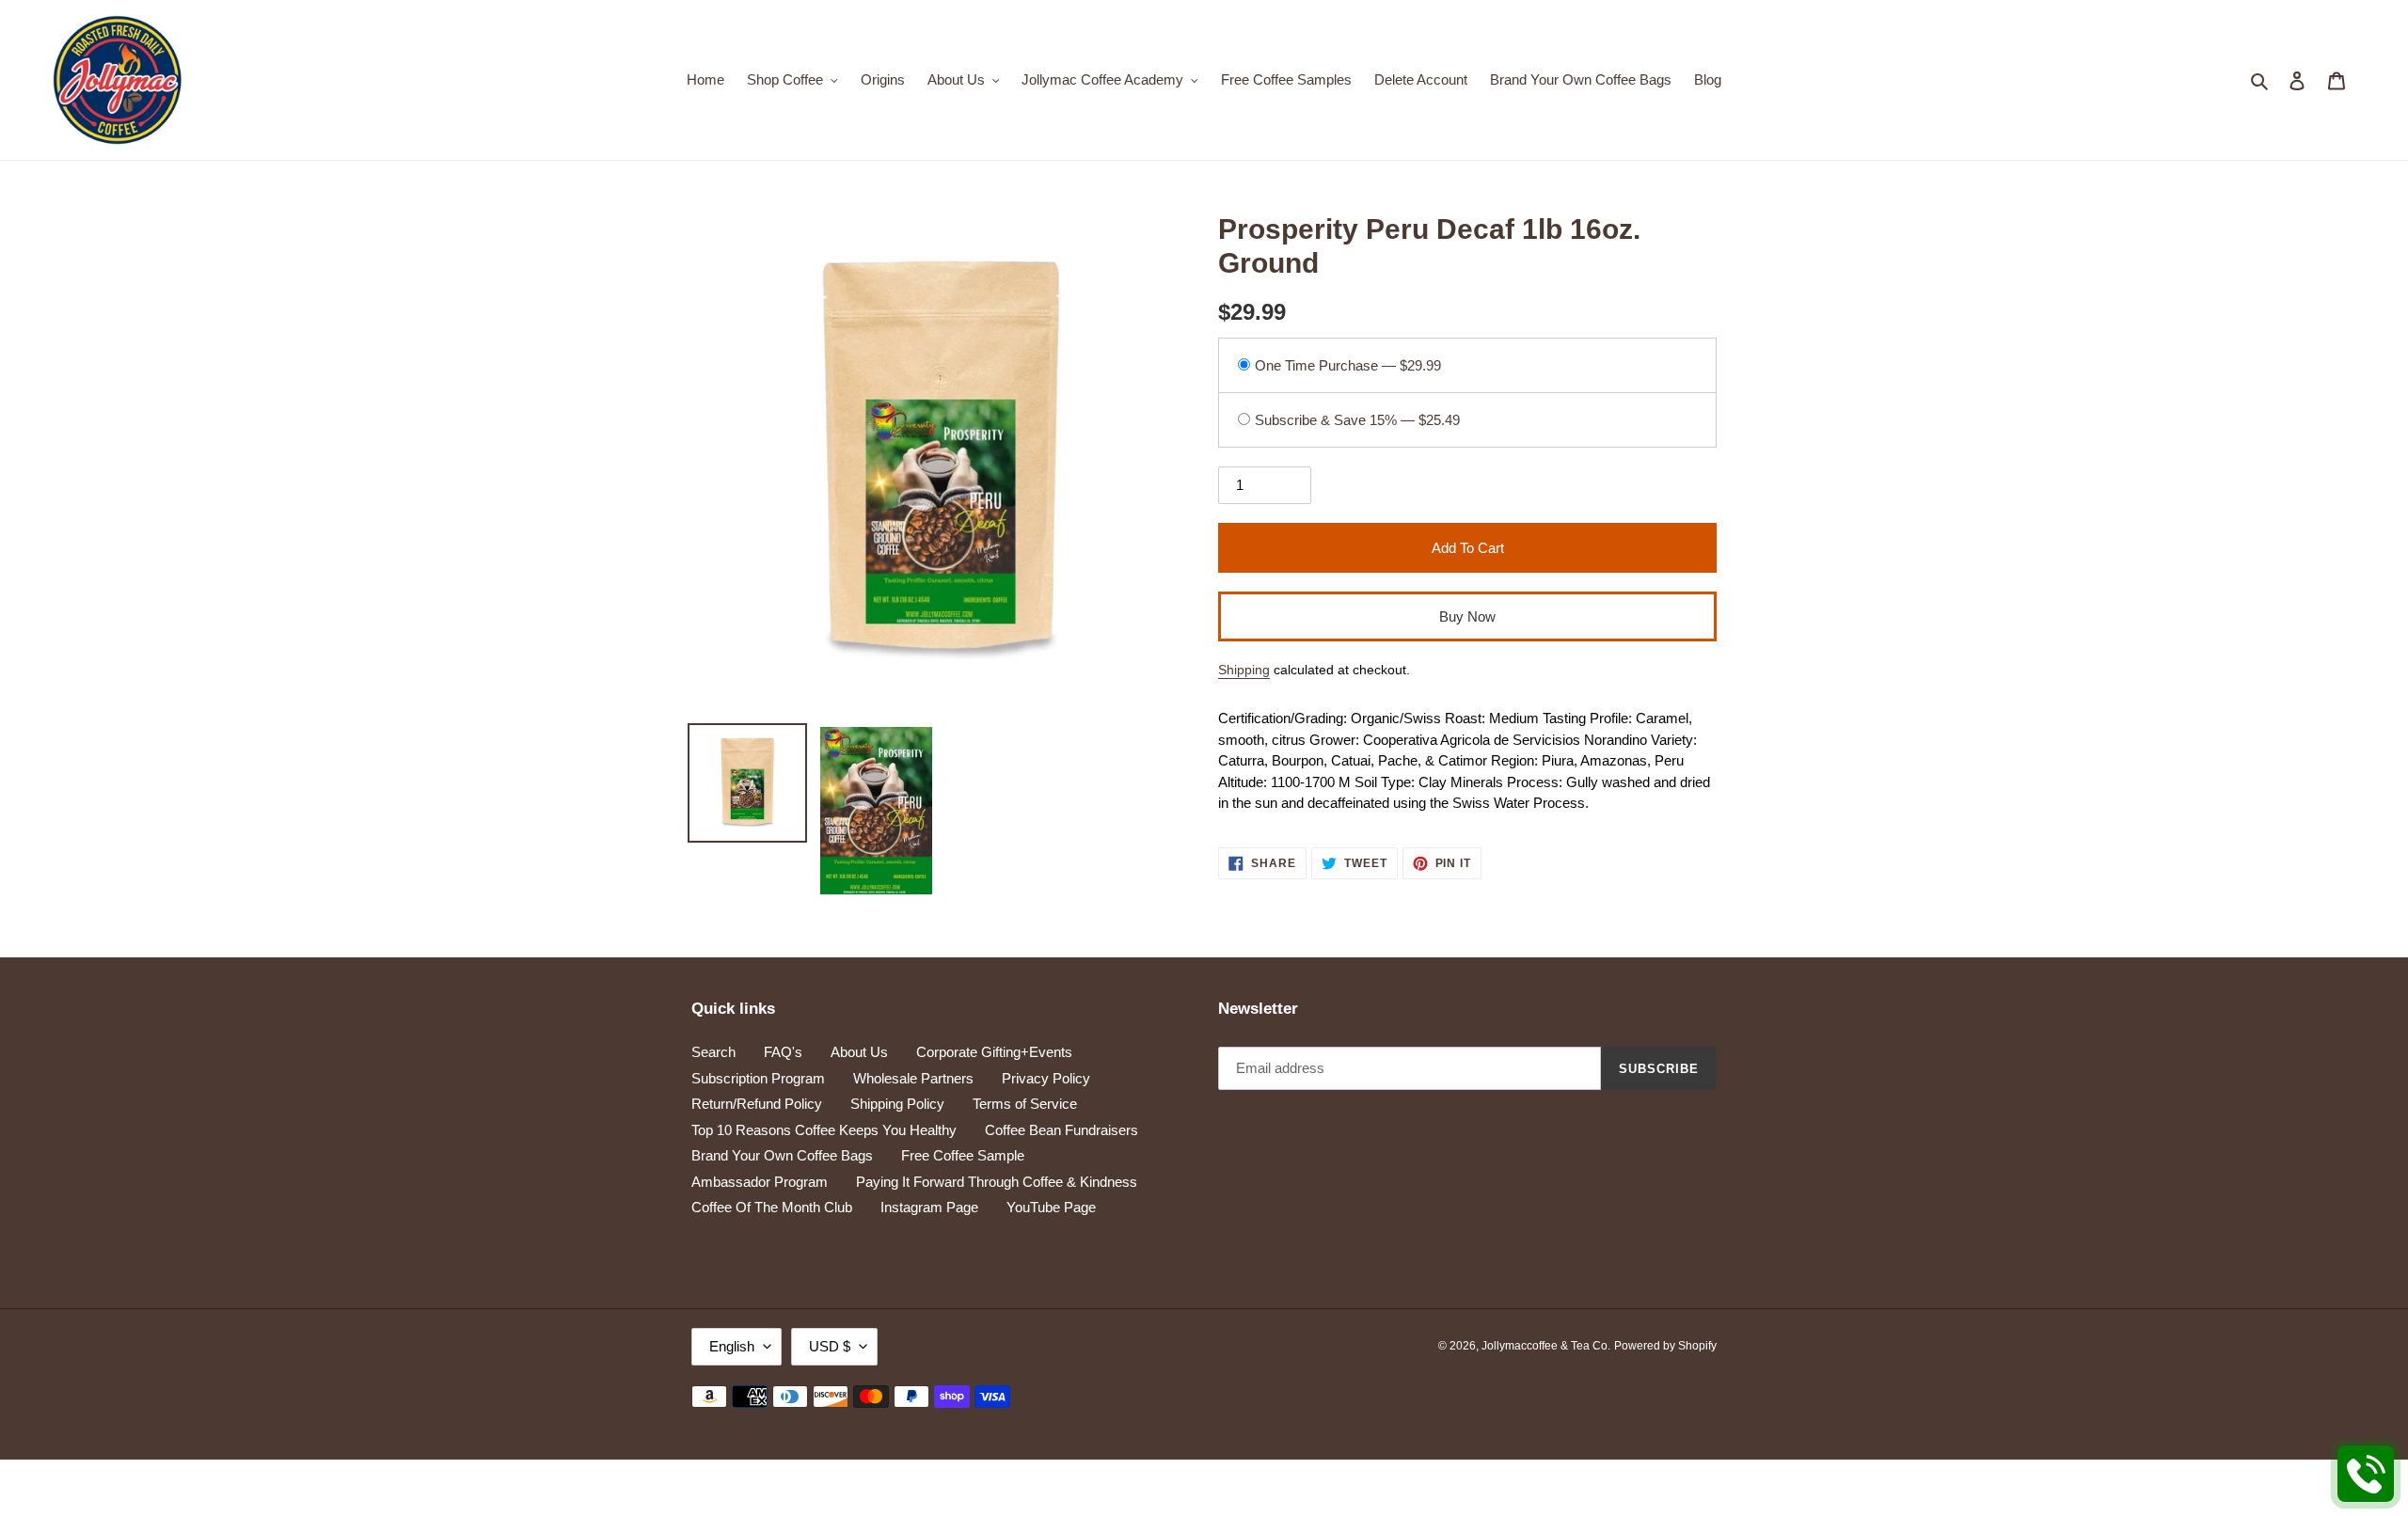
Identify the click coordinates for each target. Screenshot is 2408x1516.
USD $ (830, 1346)
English (732, 1346)
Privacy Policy (1046, 1078)
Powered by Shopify (1665, 1346)
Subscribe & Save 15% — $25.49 (1357, 420)
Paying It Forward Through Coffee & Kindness (997, 1182)
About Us (859, 1052)
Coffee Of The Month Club (772, 1207)
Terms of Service (1025, 1104)
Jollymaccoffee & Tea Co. (1546, 1346)
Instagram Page (929, 1207)
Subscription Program (758, 1078)
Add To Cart (1468, 548)
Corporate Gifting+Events (994, 1052)
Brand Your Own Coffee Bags (782, 1155)
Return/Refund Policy (757, 1104)
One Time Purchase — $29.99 (1348, 365)
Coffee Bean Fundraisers (1061, 1130)
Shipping (1244, 670)
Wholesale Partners (913, 1078)
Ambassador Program (760, 1182)
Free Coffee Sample (963, 1155)
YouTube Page (1051, 1207)
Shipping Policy (897, 1104)
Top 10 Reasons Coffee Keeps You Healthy (824, 1130)
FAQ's (783, 1052)
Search (713, 1052)
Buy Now (1467, 616)
